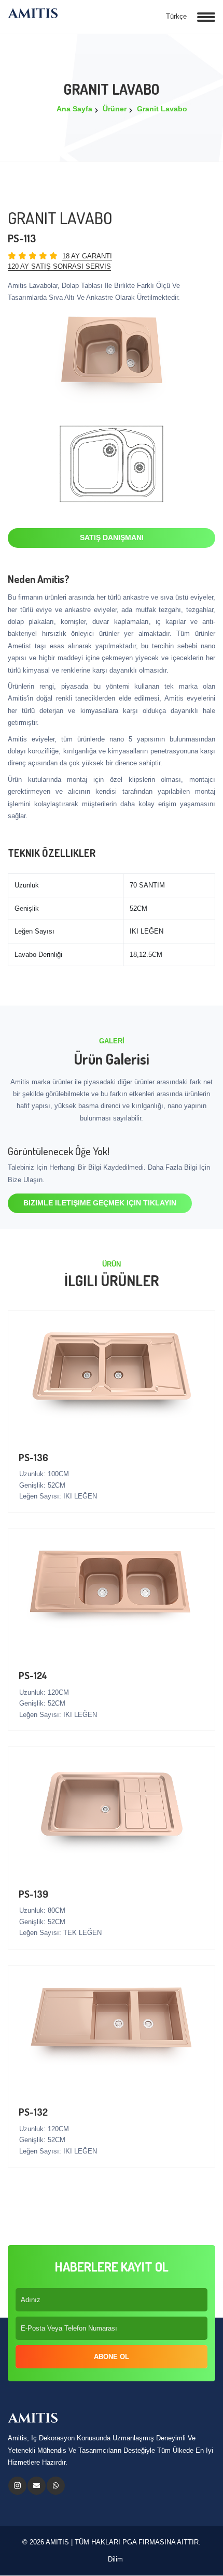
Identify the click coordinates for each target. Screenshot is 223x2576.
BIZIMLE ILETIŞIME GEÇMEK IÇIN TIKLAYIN (100, 1203)
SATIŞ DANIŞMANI (112, 537)
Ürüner (115, 109)
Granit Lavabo (162, 109)
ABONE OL (112, 2357)
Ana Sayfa (74, 109)
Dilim (114, 2559)
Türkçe (175, 16)
